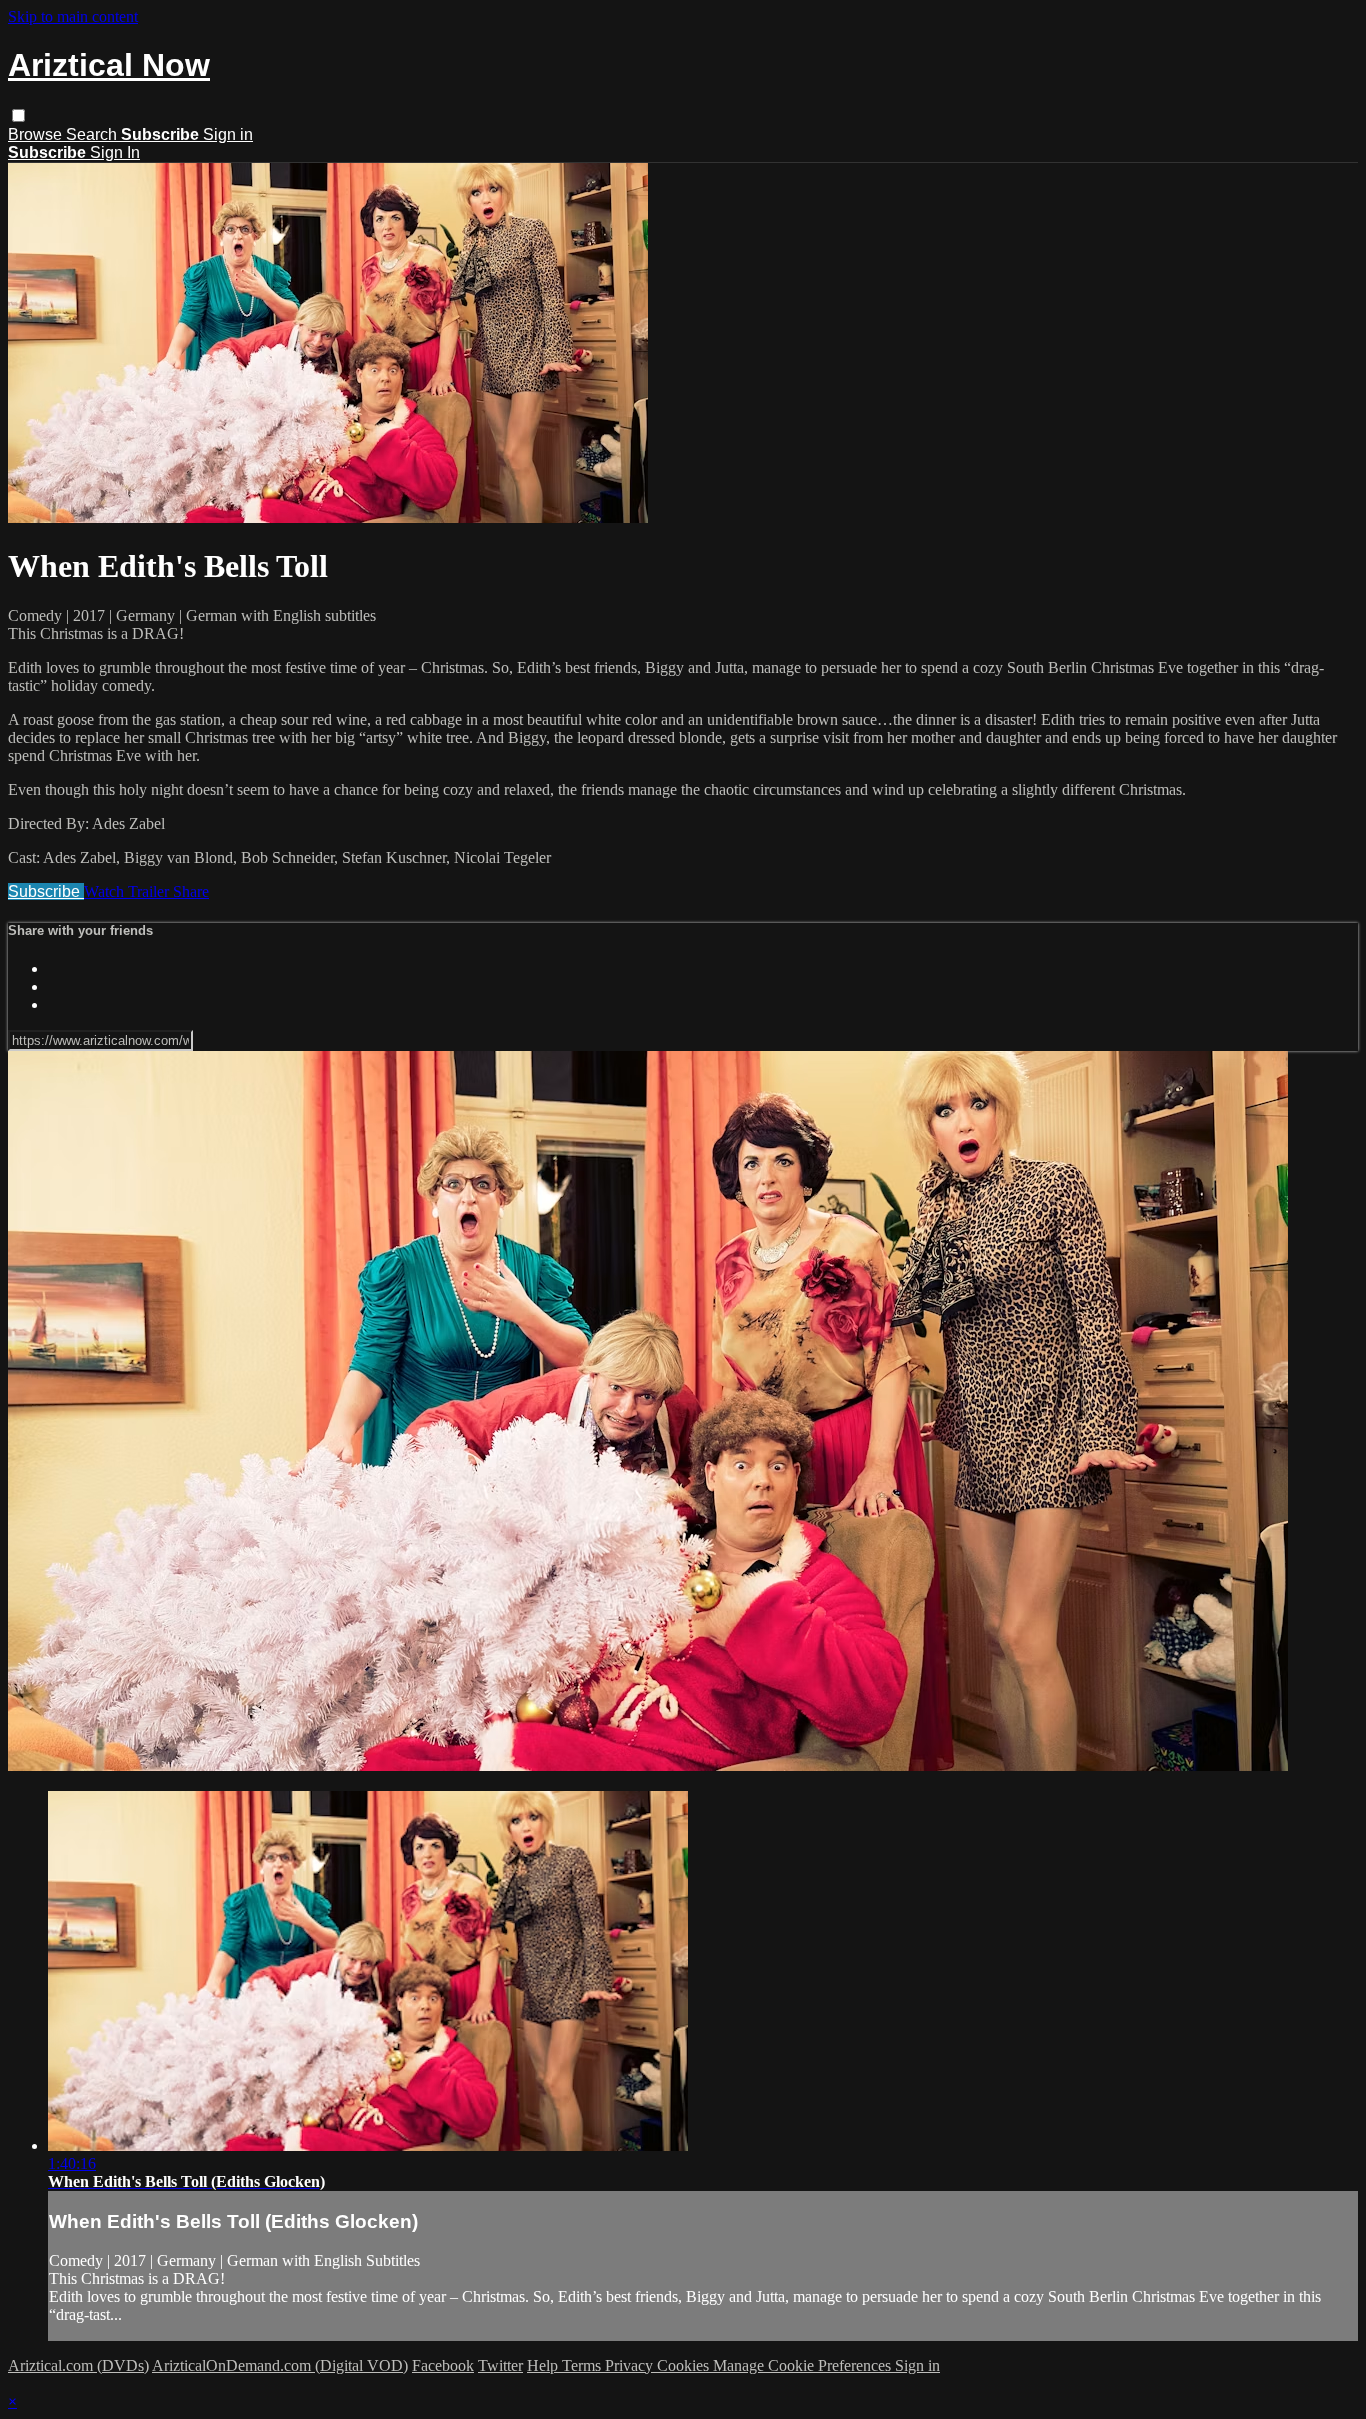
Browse (37, 134)
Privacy (631, 2365)
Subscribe (46, 891)
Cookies (685, 2365)
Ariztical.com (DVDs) (78, 2365)
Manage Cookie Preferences (804, 2365)
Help (544, 2365)
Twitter (500, 2365)
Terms (583, 2365)
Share (191, 891)
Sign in (228, 134)
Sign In (115, 152)
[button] (18, 115)
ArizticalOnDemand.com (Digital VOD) (280, 2365)
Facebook (443, 2365)
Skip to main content (73, 16)
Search (93, 134)
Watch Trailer (128, 891)
